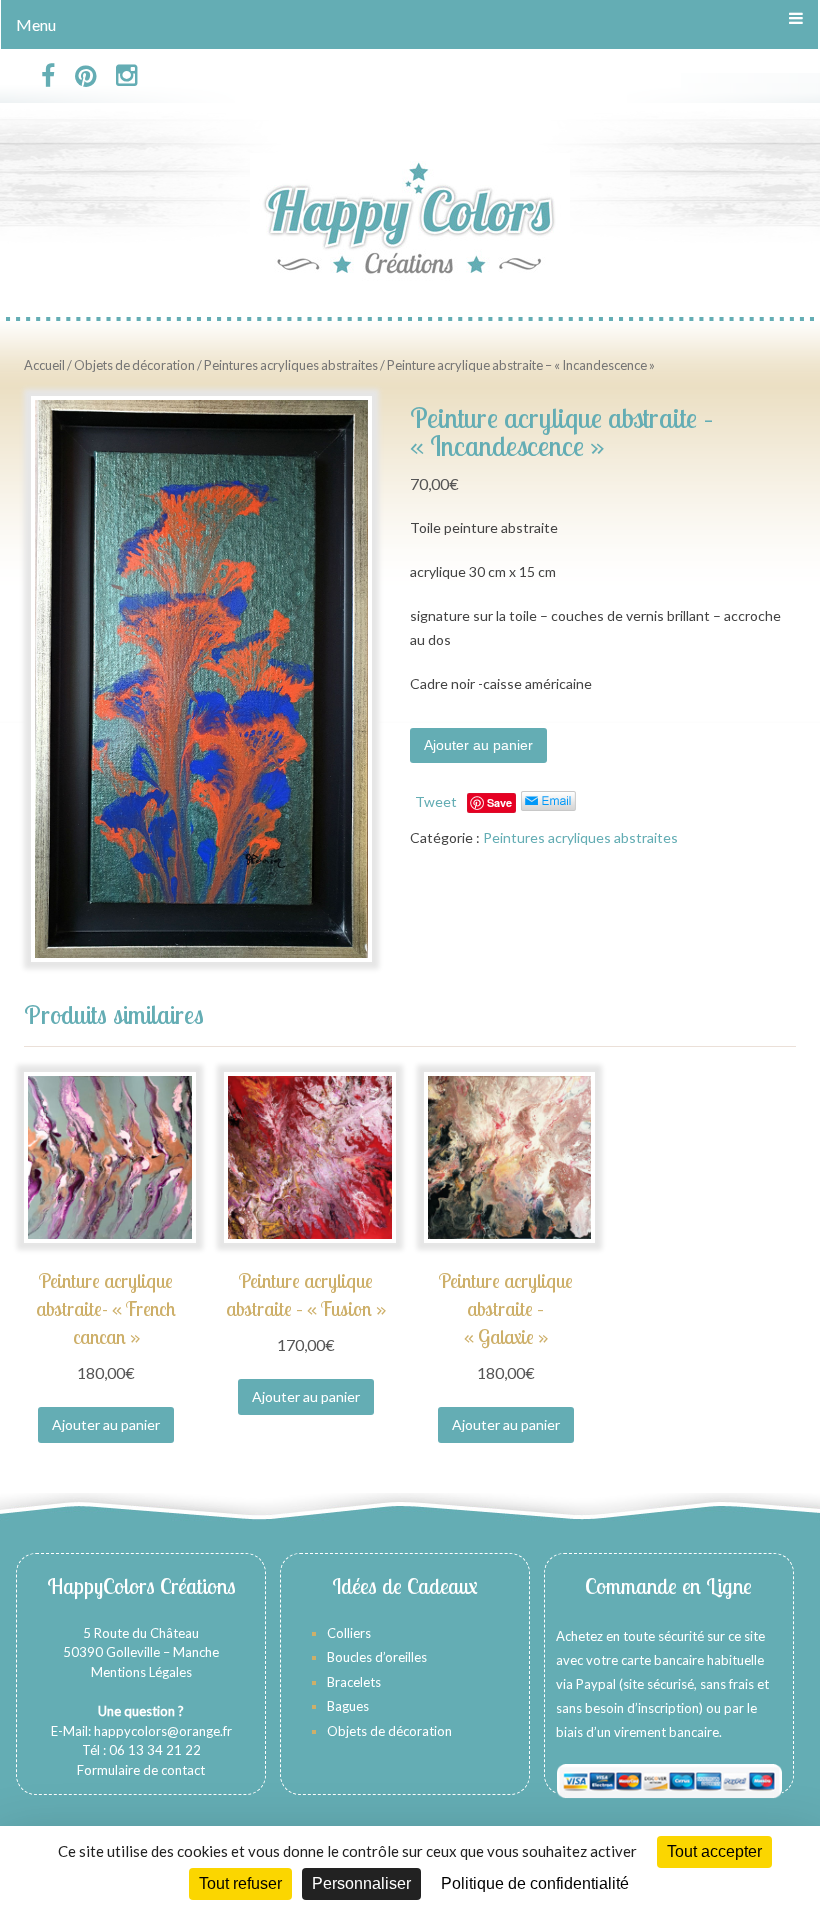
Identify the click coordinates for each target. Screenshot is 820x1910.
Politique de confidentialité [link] (535, 1883)
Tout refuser (240, 1883)
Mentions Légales (141, 1672)
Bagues (348, 1706)
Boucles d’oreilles (378, 1657)
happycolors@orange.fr (163, 1731)
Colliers (349, 1633)
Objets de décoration (134, 365)
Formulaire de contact (141, 1770)
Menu (36, 24)
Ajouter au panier (478, 745)
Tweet (436, 801)
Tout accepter (714, 1851)
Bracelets (354, 1682)
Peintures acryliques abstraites (291, 365)
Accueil (44, 365)
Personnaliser (361, 1883)
